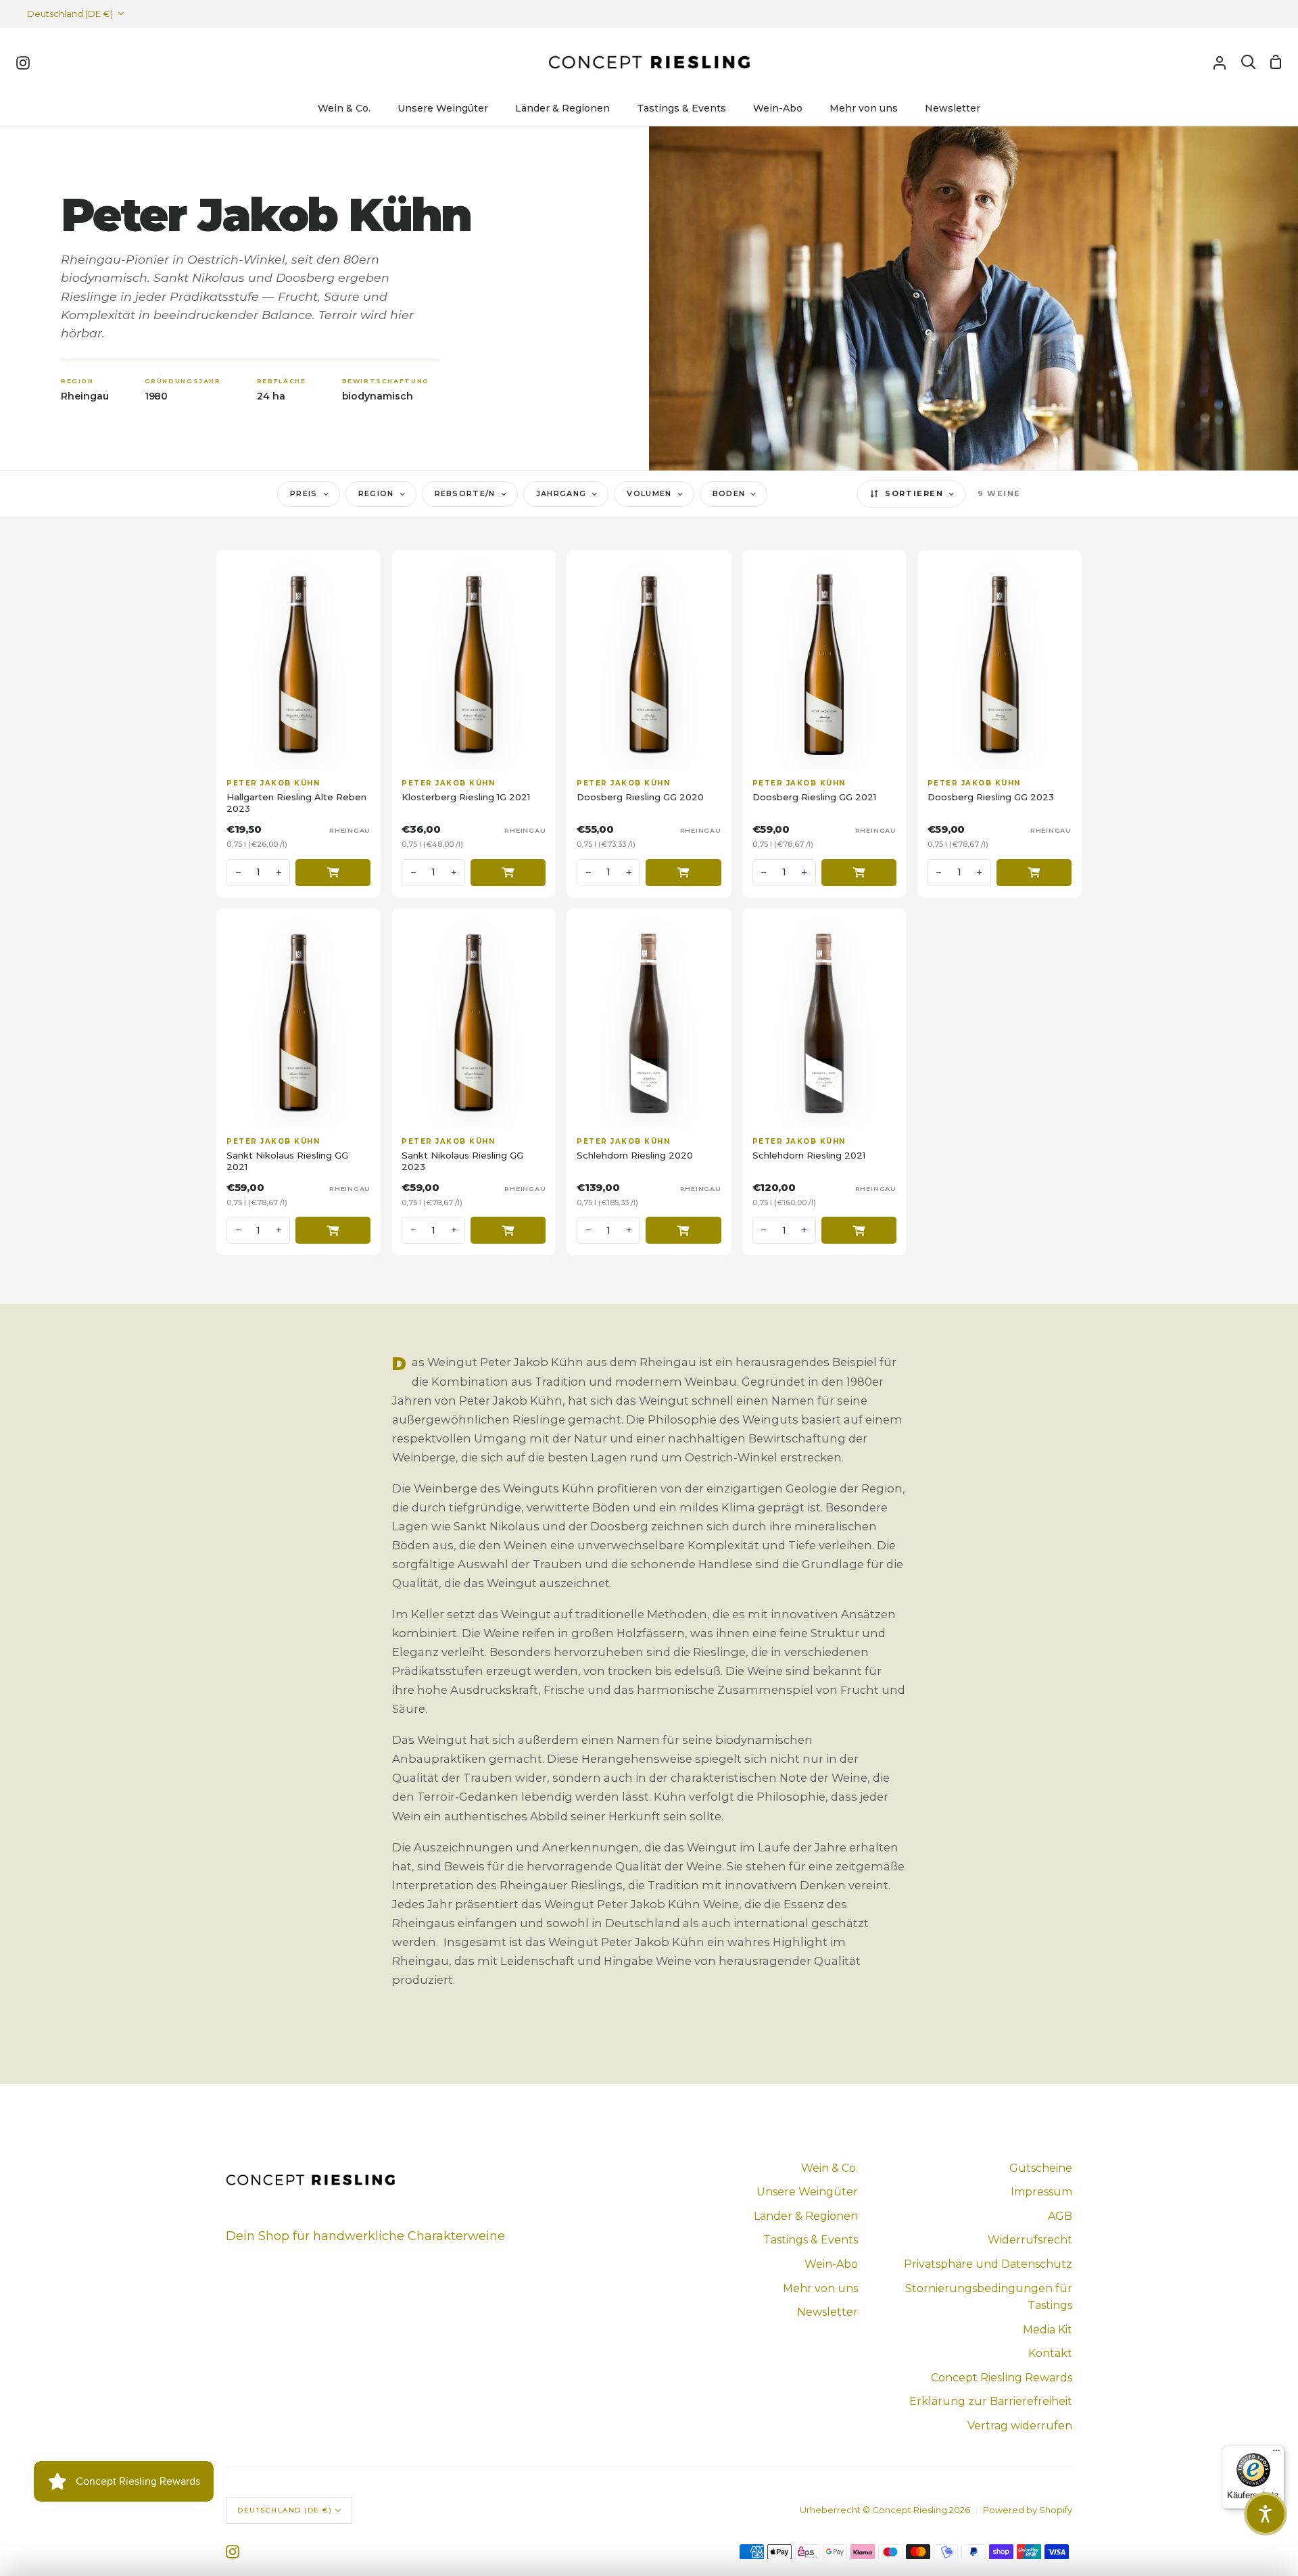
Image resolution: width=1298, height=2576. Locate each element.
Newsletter (827, 2312)
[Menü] (1276, 2454)
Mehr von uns (820, 2288)
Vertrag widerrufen (1020, 2426)
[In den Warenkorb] (333, 873)
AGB (1060, 2216)
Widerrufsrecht (1030, 2240)
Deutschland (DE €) (70, 14)
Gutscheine (1041, 2168)
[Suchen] (1248, 62)
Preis (304, 493)
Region (376, 493)
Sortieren (914, 493)
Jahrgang (561, 493)
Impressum (1041, 2192)
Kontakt (1050, 2353)
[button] (1266, 2514)
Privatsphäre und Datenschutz (988, 2264)
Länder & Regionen (806, 2216)
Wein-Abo (831, 2264)
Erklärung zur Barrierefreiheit (991, 2401)
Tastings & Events (811, 2240)
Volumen (649, 493)
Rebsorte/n (465, 493)
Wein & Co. (830, 2168)
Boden (729, 493)
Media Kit (1048, 2330)
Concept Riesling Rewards (1002, 2378)
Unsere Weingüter (807, 2192)
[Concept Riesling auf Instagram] (233, 2552)
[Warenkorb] (1276, 62)
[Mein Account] (1220, 62)
